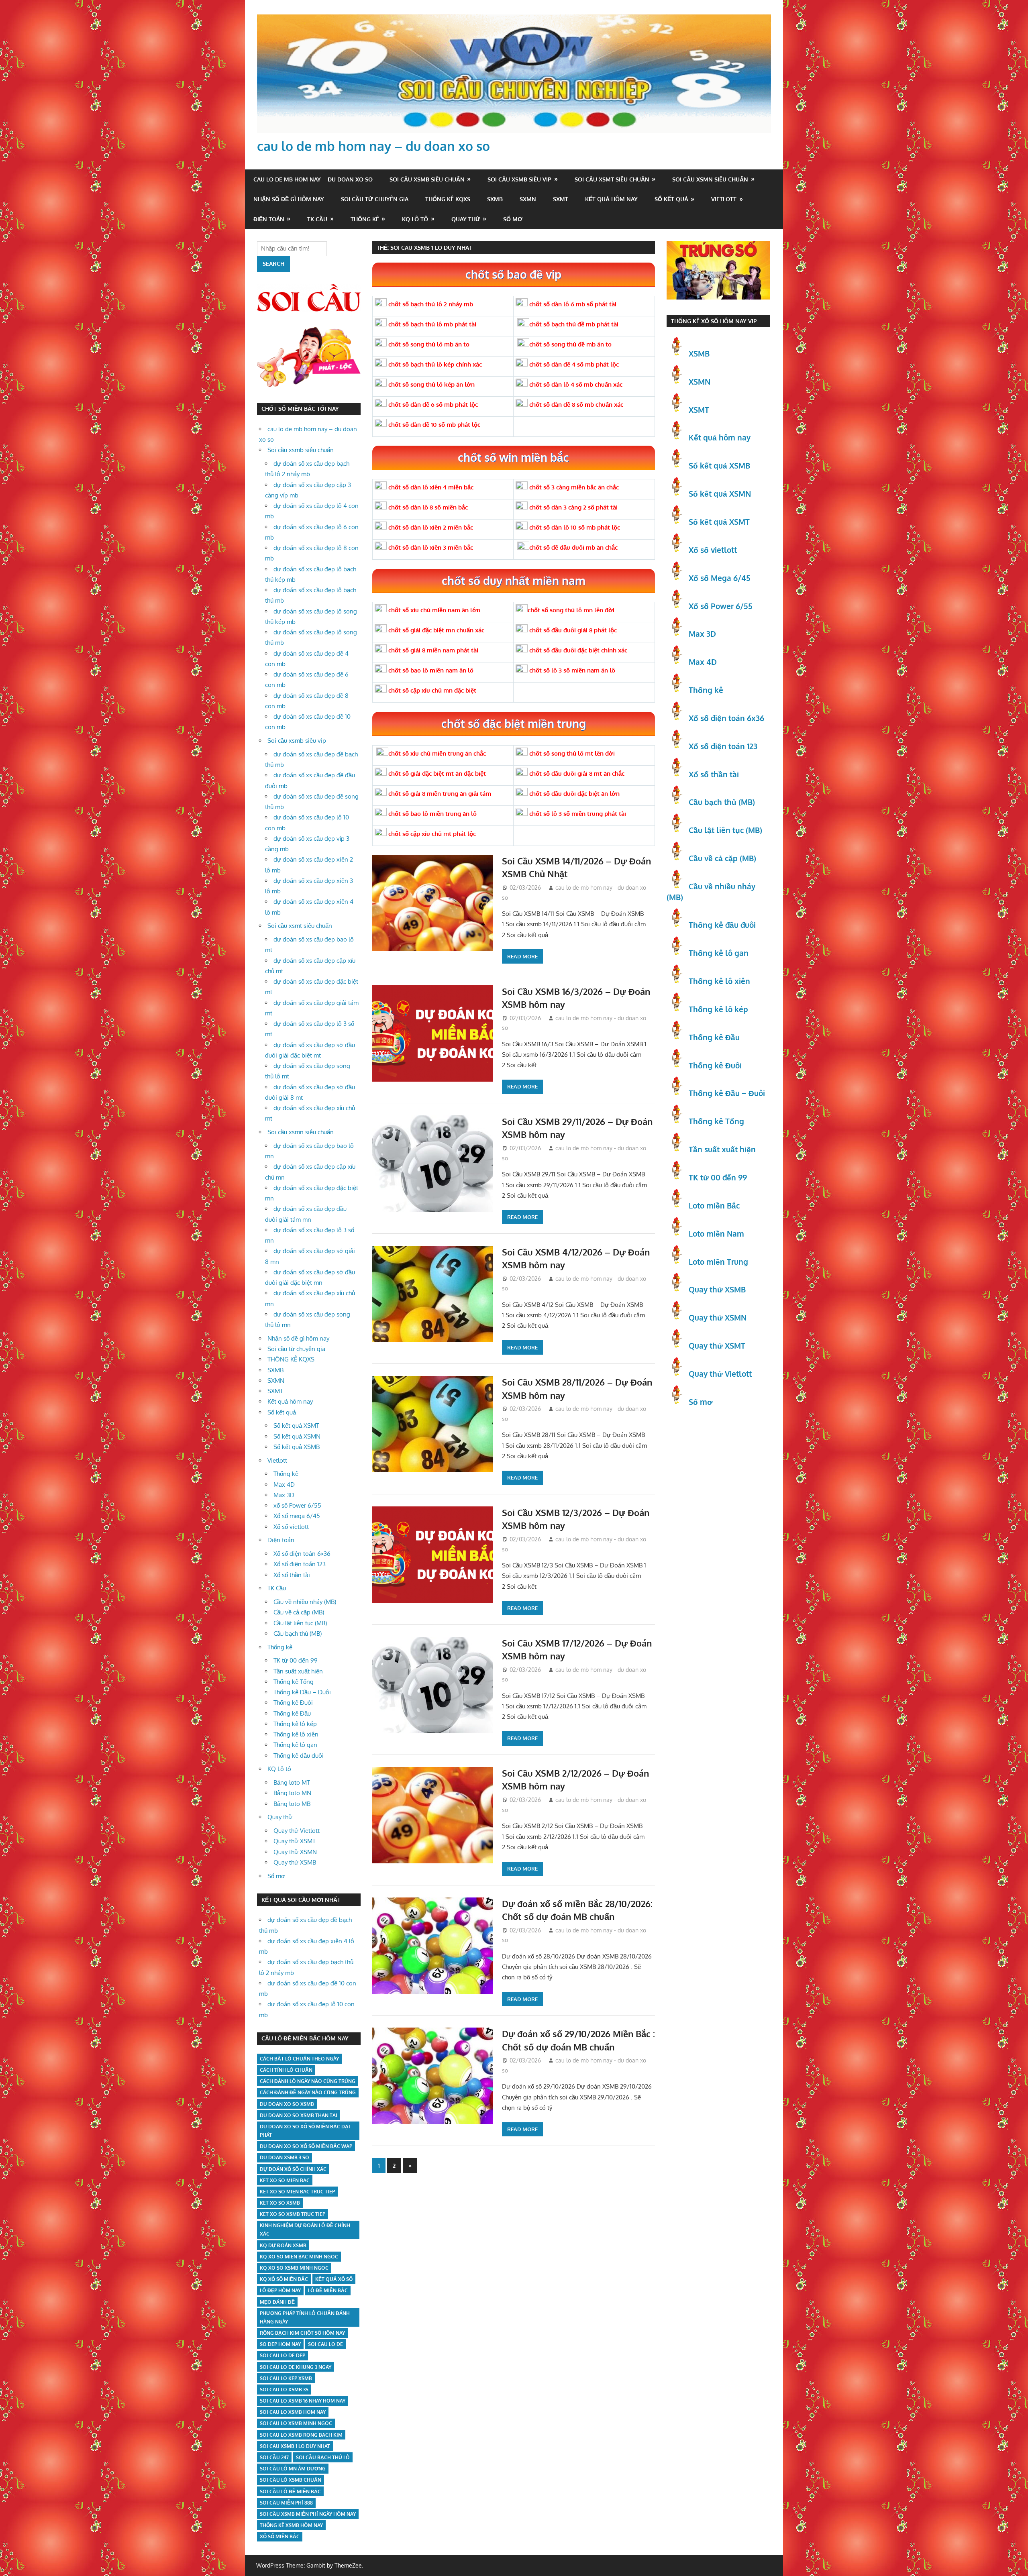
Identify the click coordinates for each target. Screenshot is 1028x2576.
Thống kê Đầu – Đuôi (302, 1692)
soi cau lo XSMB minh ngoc (296, 2423)
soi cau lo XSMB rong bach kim (301, 2435)
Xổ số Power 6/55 (721, 606)
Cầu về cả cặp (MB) (299, 1612)
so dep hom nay (280, 2344)
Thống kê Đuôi (293, 1703)
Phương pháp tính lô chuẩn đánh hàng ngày (305, 2317)
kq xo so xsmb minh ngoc (294, 2268)
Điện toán (269, 219)
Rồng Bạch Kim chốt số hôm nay (302, 2333)
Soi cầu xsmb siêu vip (519, 179)
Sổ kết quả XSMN (297, 1436)
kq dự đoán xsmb (283, 2245)
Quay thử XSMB (295, 1862)
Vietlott (724, 199)
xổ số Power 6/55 (297, 1505)
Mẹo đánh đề (277, 2302)
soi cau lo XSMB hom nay (293, 2412)
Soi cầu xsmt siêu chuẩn (612, 179)
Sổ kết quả (671, 199)
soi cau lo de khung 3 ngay (296, 2367)
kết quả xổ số (334, 2279)
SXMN (528, 199)
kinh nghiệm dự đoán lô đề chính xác (305, 2230)
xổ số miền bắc (280, 2536)
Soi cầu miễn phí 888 (286, 2503)
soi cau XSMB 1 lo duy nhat (295, 2446)
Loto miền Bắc (714, 1205)
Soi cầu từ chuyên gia (375, 199)
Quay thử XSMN (295, 1852)
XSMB (699, 353)
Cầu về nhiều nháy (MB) (305, 1602)
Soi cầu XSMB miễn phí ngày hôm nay (308, 2514)
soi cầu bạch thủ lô (323, 2457)
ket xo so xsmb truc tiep (293, 2214)
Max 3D (284, 1495)
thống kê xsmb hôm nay (291, 2525)
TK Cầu (317, 219)
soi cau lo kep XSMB (286, 2378)
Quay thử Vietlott (297, 1831)
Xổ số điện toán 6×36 (302, 1554)
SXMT (561, 199)
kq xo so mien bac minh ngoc (299, 2257)
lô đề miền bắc (328, 2290)
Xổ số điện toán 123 (300, 1564)
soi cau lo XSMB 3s (284, 2390)
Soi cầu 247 (274, 2457)
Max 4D (284, 1485)
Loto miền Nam (716, 1233)
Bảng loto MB (292, 1804)
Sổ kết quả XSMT (296, 1426)
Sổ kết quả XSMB (297, 1447)
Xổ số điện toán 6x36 (726, 718)
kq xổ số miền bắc (284, 2279)
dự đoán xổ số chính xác (293, 2169)
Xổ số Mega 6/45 (720, 578)
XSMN (700, 381)
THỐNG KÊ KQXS (448, 199)
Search (273, 264)
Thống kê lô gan (295, 1745)
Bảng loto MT (292, 1782)
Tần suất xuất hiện (298, 1671)
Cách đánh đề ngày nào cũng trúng (308, 2092)
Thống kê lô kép (295, 1724)
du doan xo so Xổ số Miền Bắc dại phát (305, 2131)
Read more (522, 956)
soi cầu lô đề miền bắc (290, 2491)
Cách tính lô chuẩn (286, 2070)
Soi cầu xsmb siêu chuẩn (427, 179)
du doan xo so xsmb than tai (299, 2115)
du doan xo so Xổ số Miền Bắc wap (306, 2146)
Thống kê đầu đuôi (299, 1756)
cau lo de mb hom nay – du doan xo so (373, 146)
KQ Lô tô (415, 219)
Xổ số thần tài (292, 1575)
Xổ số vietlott (291, 1527)
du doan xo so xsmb (287, 2104)
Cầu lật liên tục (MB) (300, 1623)
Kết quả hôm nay (611, 199)
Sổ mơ (513, 219)
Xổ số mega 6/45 (297, 1516)
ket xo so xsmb (280, 2203)
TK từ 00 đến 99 (296, 1660)
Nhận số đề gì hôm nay (289, 199)
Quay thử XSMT (295, 1841)
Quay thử (466, 219)
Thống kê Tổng (294, 1682)
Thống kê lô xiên (296, 1734)
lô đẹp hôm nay (280, 2290)
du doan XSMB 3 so (285, 2157)
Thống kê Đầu (292, 1713)
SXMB (495, 199)
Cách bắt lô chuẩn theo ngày (299, 2059)
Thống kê (365, 219)
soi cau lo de (325, 2344)
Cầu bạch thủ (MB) (298, 1633)
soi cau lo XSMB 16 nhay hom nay (303, 2401)
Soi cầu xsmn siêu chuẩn (710, 179)
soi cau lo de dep (282, 2355)
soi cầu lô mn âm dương (293, 2469)
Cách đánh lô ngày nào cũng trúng (308, 2081)
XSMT (699, 410)
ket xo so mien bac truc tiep (297, 2192)
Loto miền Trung (718, 1262)
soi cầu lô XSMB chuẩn (291, 2480)
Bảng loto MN (292, 1793)
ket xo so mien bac (285, 2180)
